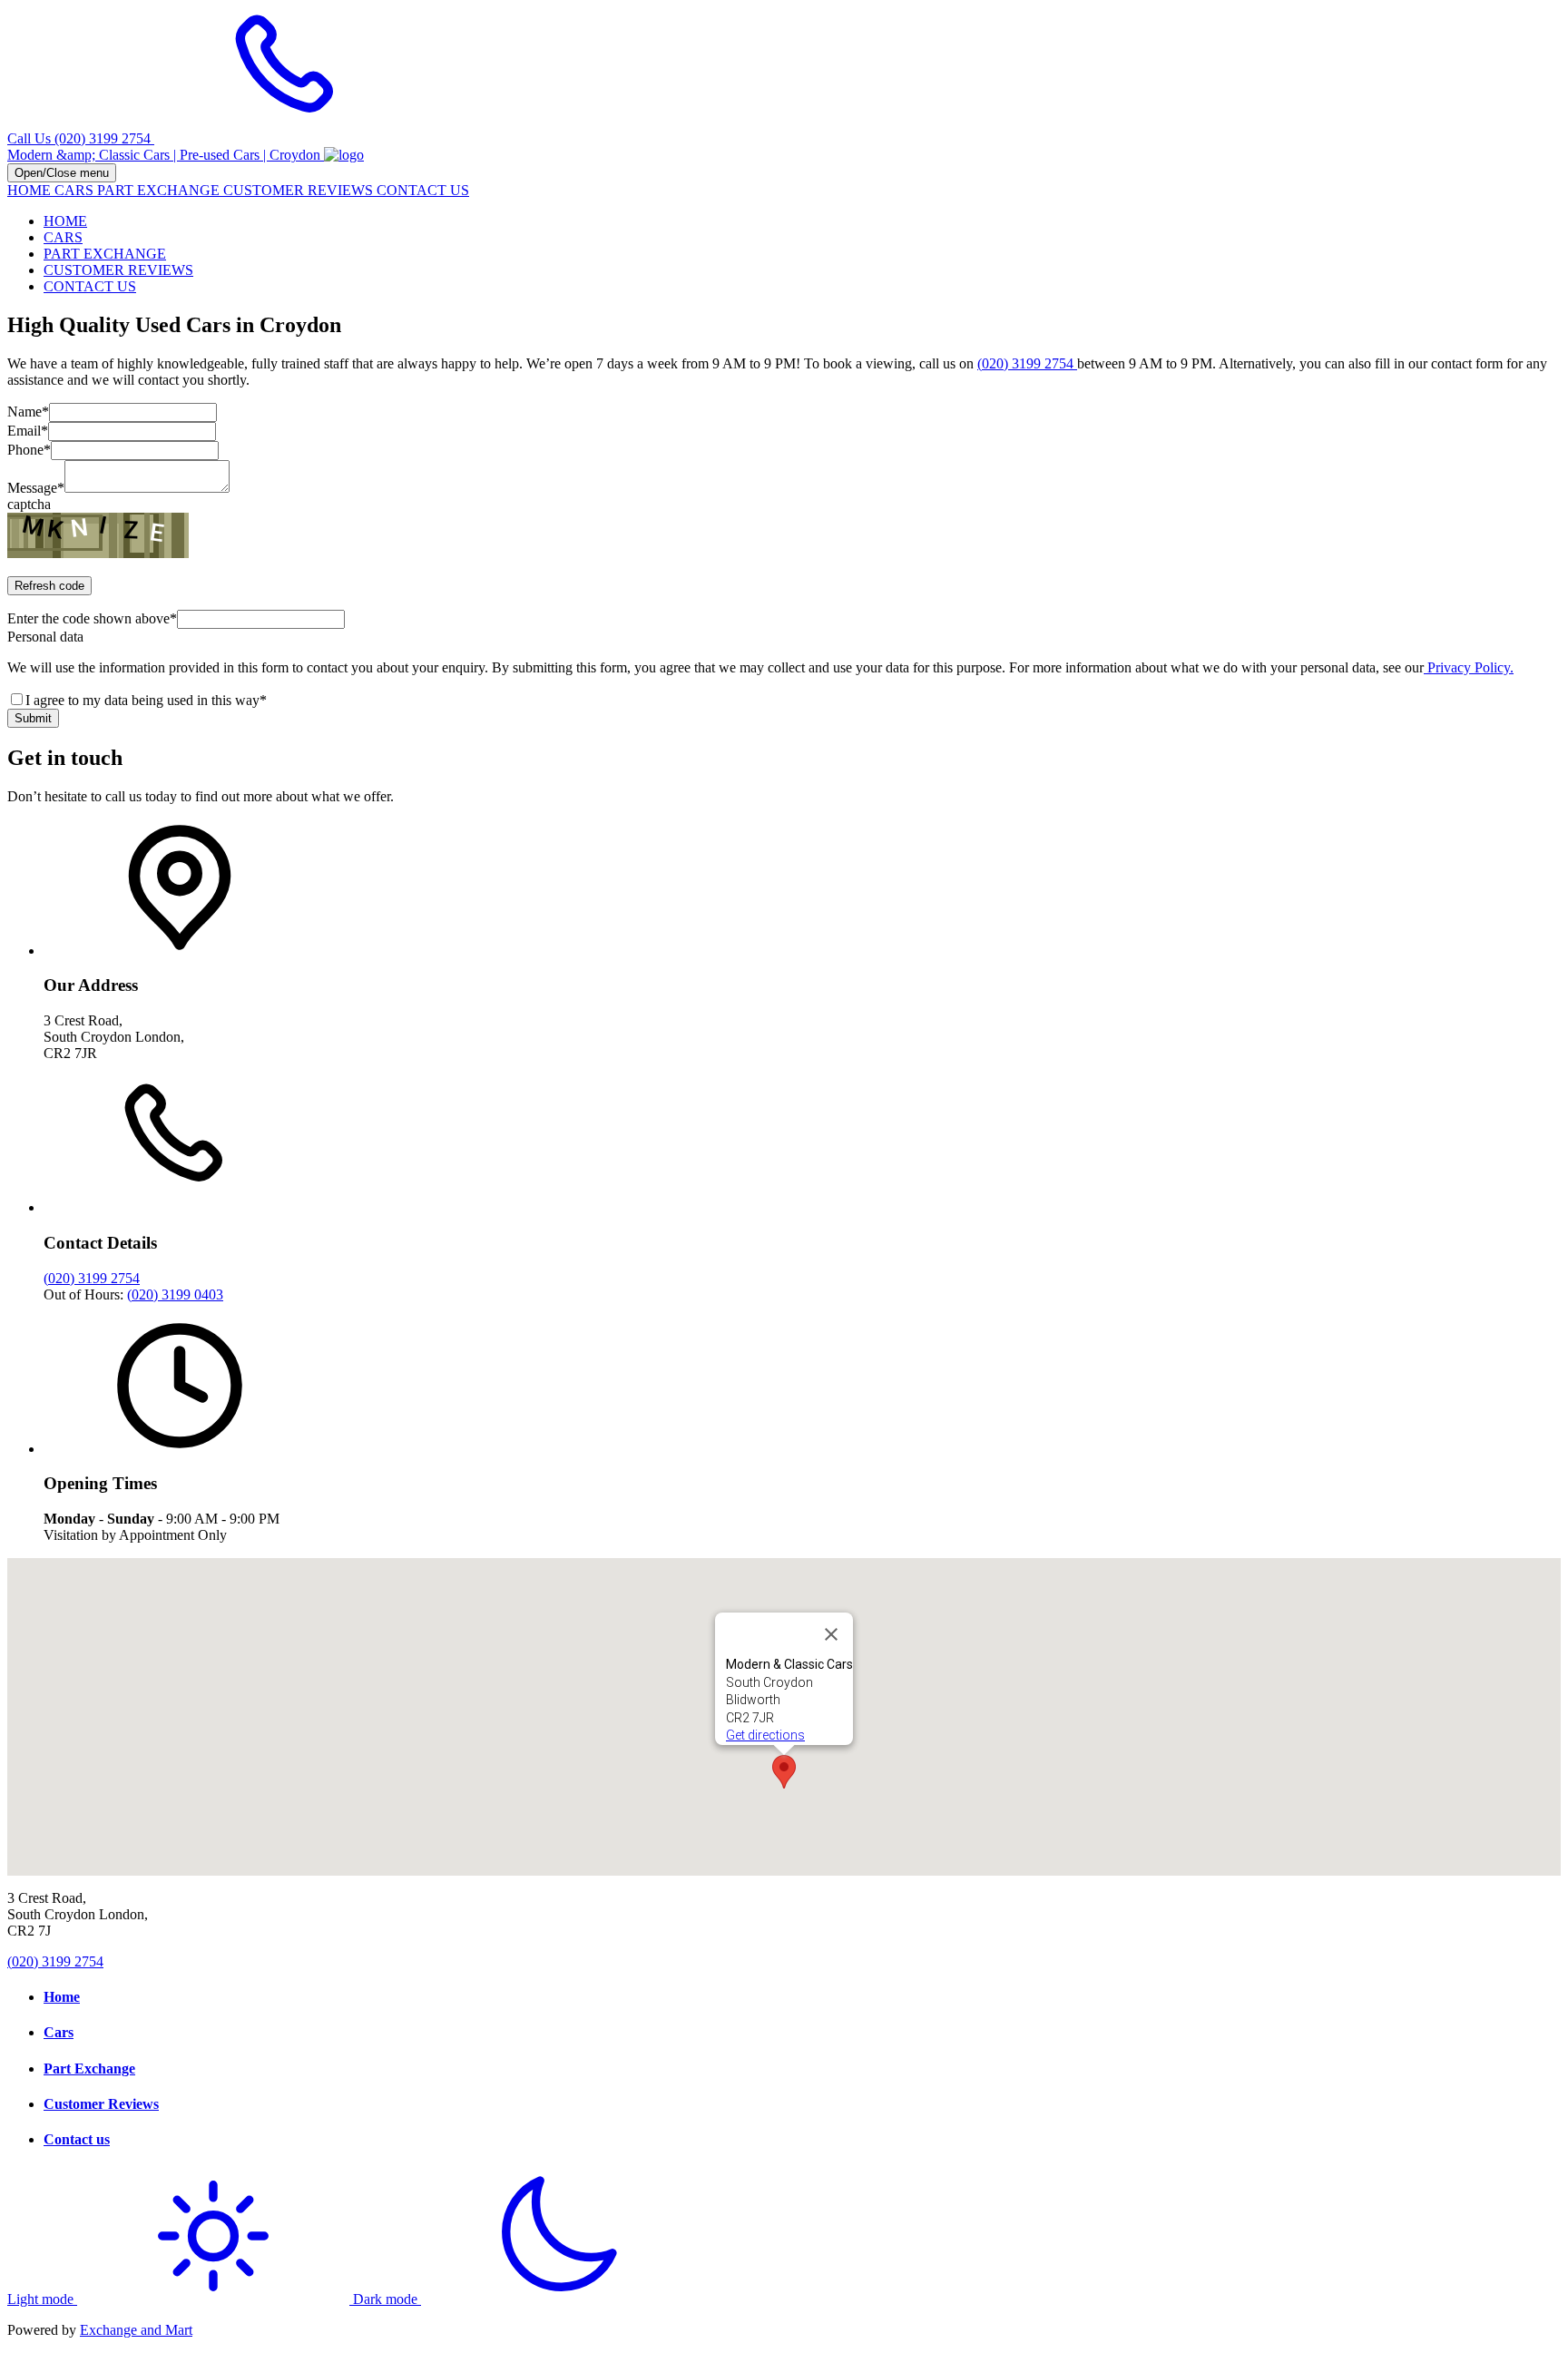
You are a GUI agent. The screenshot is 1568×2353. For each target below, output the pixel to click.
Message (36, 488)
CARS (76, 190)
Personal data (45, 637)
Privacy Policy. (1469, 667)
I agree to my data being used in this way (146, 700)
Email (28, 431)
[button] (784, 1772)
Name (28, 412)
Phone (29, 450)
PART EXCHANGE (160, 190)
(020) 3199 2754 (1027, 363)
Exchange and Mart (136, 2330)
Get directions (765, 1735)
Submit (33, 718)
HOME (31, 190)
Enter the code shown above (92, 618)
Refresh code (49, 586)
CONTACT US (423, 190)
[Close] (831, 1634)
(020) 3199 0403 (175, 1294)
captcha (29, 504)
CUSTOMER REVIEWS (300, 190)
